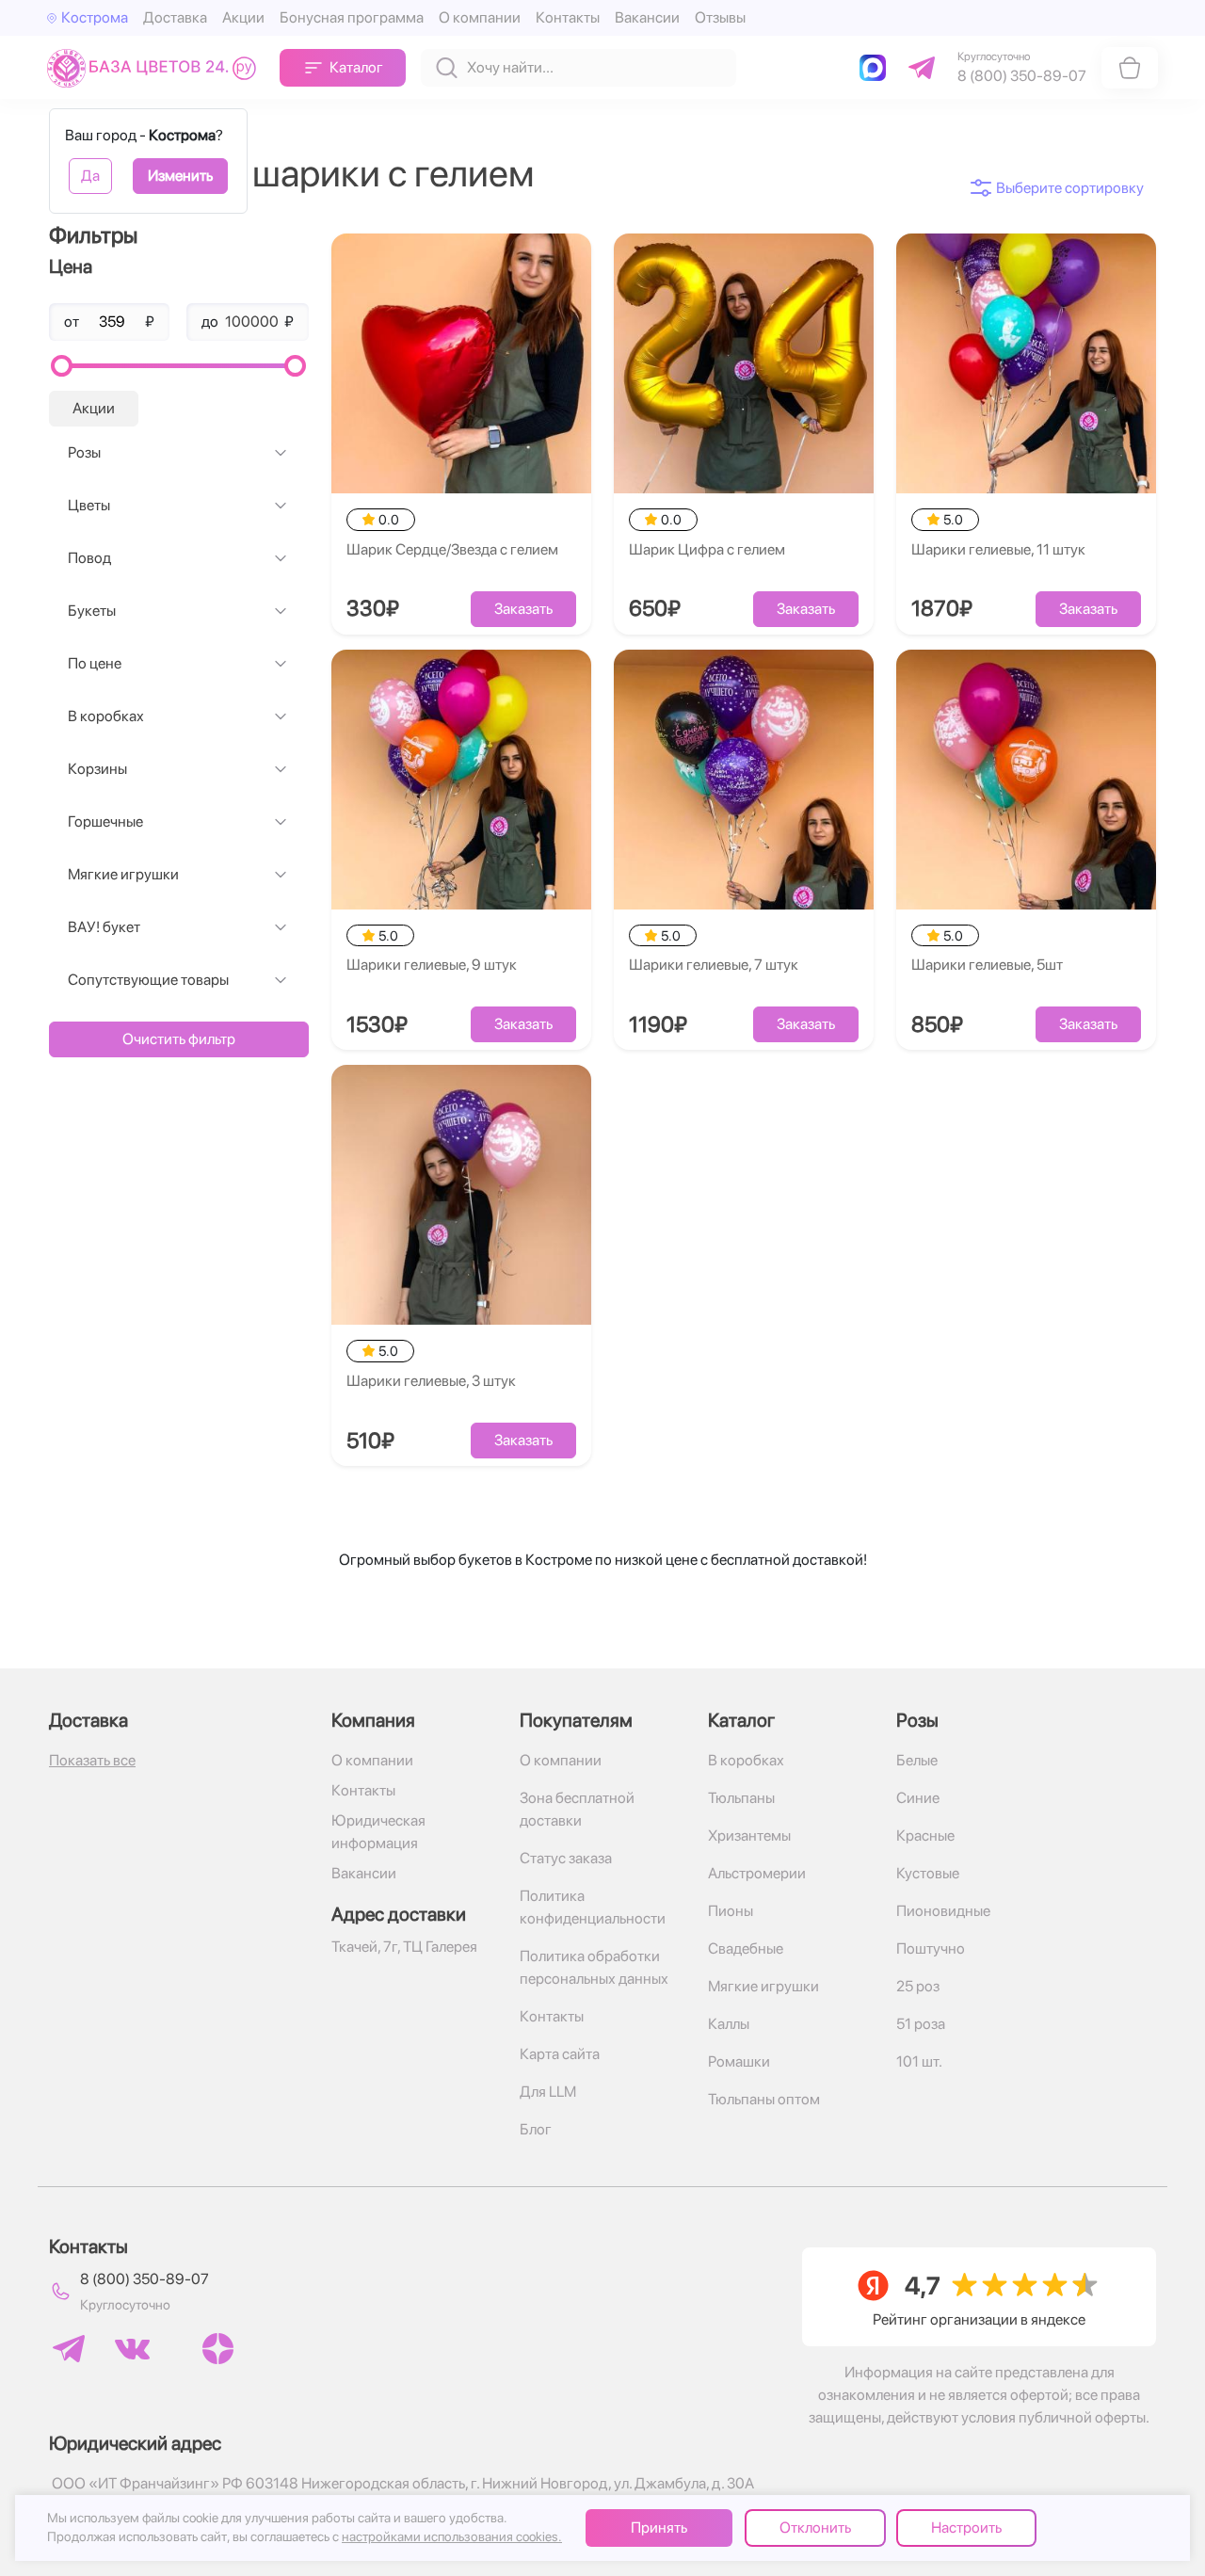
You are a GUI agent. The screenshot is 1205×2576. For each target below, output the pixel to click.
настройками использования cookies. (452, 2536)
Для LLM (548, 2092)
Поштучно (931, 1948)
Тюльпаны (741, 1798)
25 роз (918, 1986)
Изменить (180, 176)
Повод (89, 558)
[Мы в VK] (132, 2349)
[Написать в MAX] (876, 68)
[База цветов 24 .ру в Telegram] (69, 2349)
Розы (84, 452)
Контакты (568, 17)
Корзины (97, 769)
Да (90, 176)
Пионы (731, 1911)
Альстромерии (757, 1873)
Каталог (356, 67)
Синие (918, 1798)
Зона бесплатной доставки (577, 1809)
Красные (925, 1835)
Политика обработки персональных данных (594, 1967)
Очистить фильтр (179, 1039)
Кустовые (928, 1873)
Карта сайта (560, 2054)
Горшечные (105, 821)
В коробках (106, 716)
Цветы (89, 505)
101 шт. (919, 2061)
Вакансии (647, 17)
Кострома (95, 17)
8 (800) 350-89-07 (145, 2279)
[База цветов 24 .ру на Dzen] (218, 2349)
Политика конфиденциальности (593, 1907)
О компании (480, 17)
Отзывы (720, 17)
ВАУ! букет (104, 927)
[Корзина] (1130, 68)
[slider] (62, 366)
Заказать (523, 609)
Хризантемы (749, 1835)
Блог (536, 2129)
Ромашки (739, 2061)
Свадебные (746, 1948)
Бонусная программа (352, 17)
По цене (95, 663)
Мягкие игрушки (123, 874)
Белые (917, 1760)
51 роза (921, 2024)
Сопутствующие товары (148, 980)
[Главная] (156, 67)
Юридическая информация (378, 1832)
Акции (243, 17)
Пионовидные (943, 1911)
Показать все (92, 1760)
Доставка (175, 17)
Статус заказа (566, 1858)
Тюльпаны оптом (764, 2099)
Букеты (92, 611)
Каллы (729, 2024)
